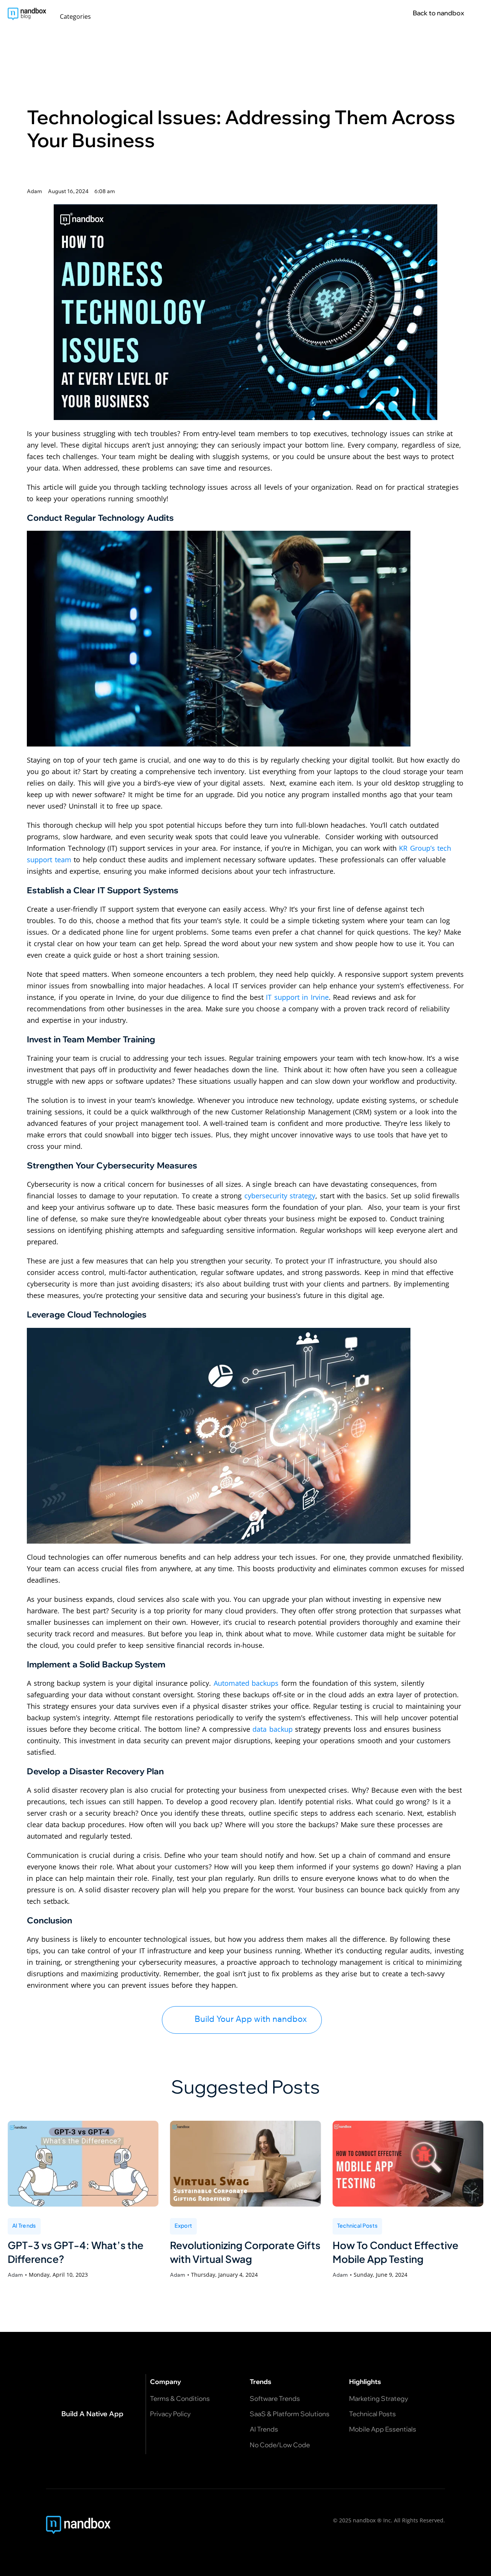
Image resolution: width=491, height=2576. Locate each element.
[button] (80, 16)
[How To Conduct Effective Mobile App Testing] (408, 2164)
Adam (15, 2275)
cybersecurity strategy (280, 1196)
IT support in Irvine (297, 997)
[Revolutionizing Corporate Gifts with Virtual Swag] (245, 2164)
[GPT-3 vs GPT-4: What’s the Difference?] (83, 2164)
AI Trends (24, 2225)
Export (183, 2225)
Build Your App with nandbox (251, 2019)
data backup (273, 1729)
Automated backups (246, 1683)
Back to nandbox (438, 13)
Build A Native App (92, 2414)
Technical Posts (358, 2225)
